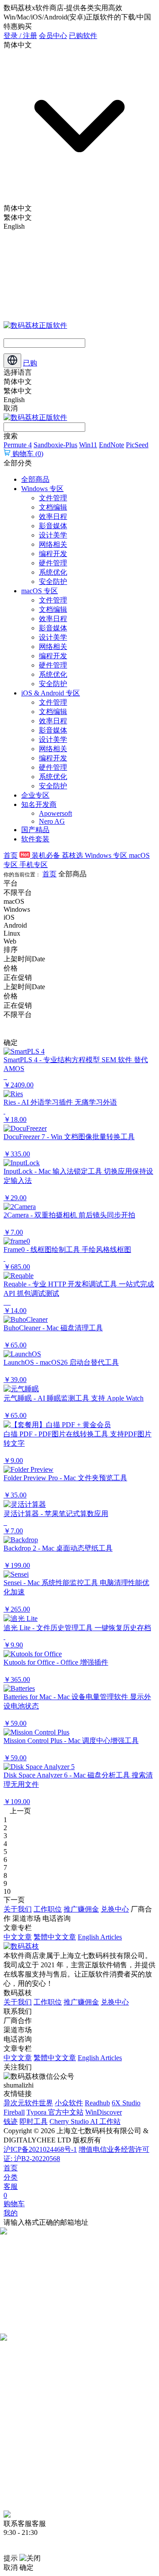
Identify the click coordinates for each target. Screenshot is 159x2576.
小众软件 (69, 2103)
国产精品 (35, 830)
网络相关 (53, 544)
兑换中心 (115, 1909)
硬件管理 (53, 563)
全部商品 (35, 479)
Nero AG (52, 821)
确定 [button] (26, 2567)
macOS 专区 (40, 591)
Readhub (97, 2103)
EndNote (112, 445)
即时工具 (34, 2121)
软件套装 (35, 839)
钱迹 (11, 2121)
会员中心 (53, 36)
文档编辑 (53, 507)
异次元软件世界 (28, 2103)
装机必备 (46, 855)
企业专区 (35, 795)
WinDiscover (104, 2112)
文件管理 (53, 498)
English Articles (100, 1937)
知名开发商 (39, 804)
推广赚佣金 (81, 1909)
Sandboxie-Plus (55, 445)
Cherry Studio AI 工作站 (85, 2121)
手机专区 (34, 865)
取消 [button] (11, 2567)
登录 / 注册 (20, 36)
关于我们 (18, 1909)
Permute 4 (18, 445)
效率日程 (53, 516)
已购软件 (83, 36)
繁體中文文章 (55, 1937)
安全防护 (53, 582)
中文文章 (18, 1937)
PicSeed (137, 445)
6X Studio (126, 2103)
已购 (30, 363)
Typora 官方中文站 (55, 2112)
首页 (11, 855)
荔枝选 (73, 855)
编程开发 (53, 554)
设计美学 (53, 535)
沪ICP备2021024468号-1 (40, 2149)
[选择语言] (12, 361)
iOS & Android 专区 (51, 693)
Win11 (88, 445)
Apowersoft (55, 813)
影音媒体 (53, 526)
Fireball (14, 2112)
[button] (79, 1069)
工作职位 (48, 1909)
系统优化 (53, 572)
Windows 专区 (42, 489)
